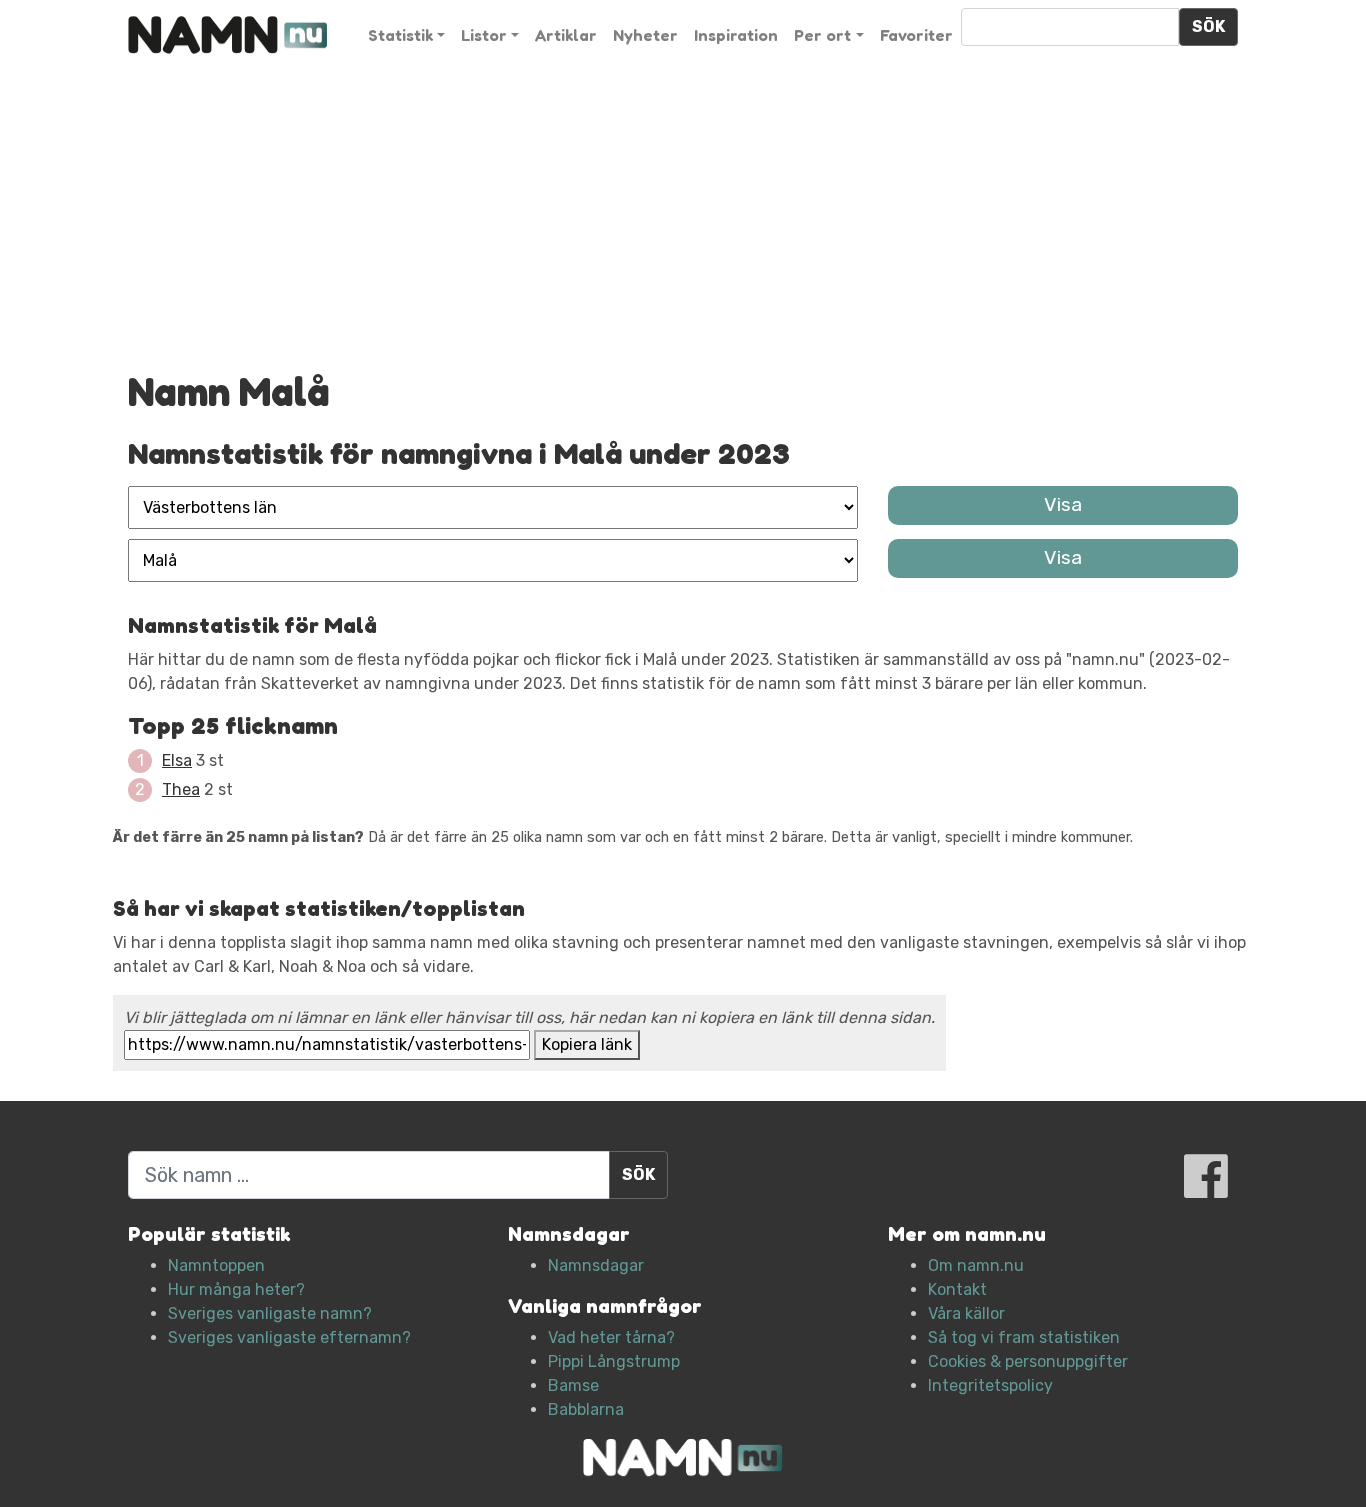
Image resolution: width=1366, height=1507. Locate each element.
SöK (1208, 26)
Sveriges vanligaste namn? (270, 1313)
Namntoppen (216, 1265)
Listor (484, 35)
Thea (181, 789)
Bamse (573, 1385)
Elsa (177, 760)
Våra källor (966, 1313)
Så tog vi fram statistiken (1024, 1337)
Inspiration (736, 35)
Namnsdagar (596, 1265)
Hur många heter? (236, 1289)
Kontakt (957, 1289)
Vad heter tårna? (611, 1337)
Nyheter (645, 35)
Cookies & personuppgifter (1028, 1361)
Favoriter (916, 35)
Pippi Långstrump (614, 1361)
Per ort (822, 35)
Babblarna (586, 1409)
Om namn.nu (976, 1265)
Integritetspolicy (990, 1385)
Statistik (400, 35)
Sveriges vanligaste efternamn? (289, 1337)
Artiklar (566, 35)
